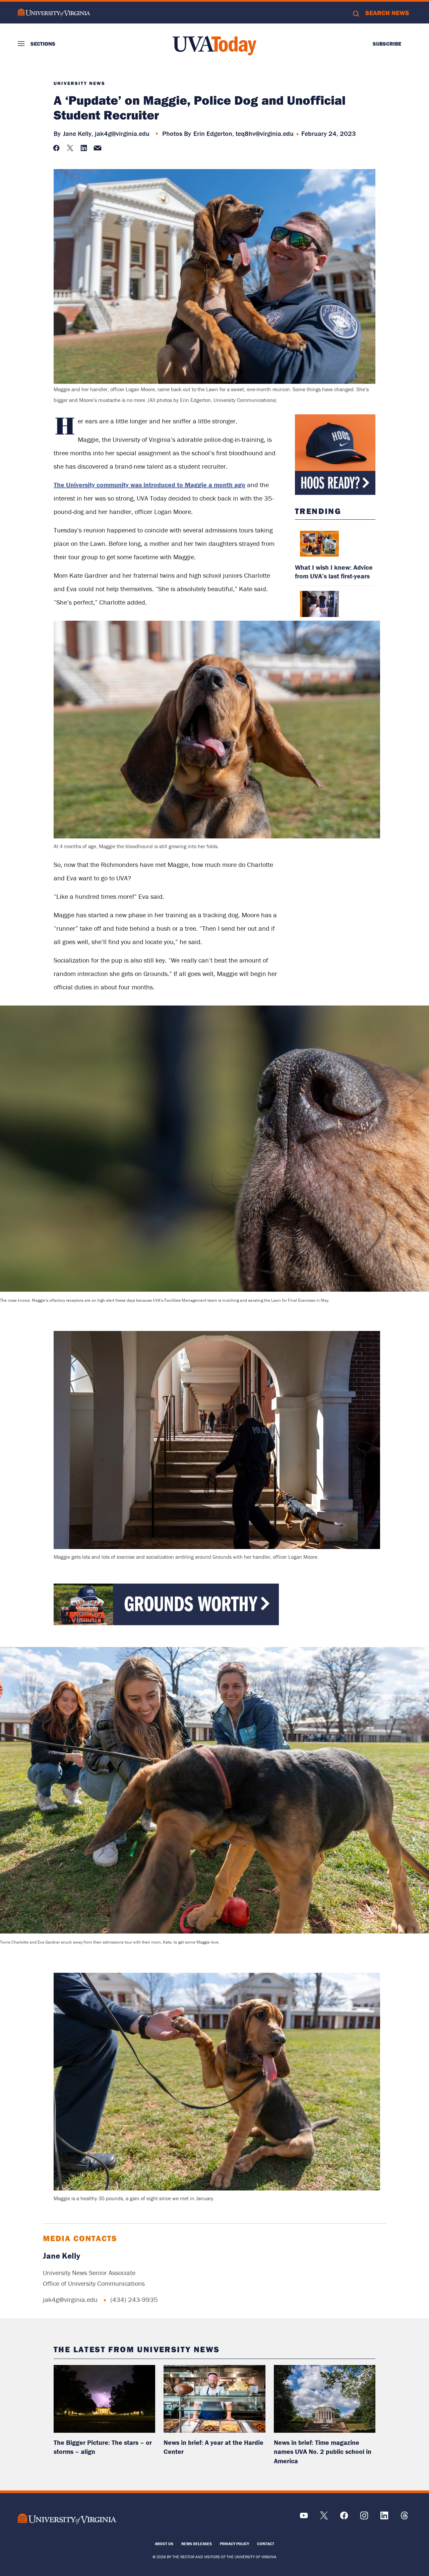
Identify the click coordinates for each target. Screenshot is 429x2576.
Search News (387, 13)
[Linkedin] (384, 2518)
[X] (324, 2518)
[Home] (214, 46)
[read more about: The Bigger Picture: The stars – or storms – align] (104, 2399)
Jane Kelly (62, 2256)
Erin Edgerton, (214, 133)
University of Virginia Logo (54, 13)
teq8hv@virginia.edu (265, 133)
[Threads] (404, 2518)
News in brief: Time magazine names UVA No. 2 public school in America (323, 2452)
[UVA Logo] (67, 2519)
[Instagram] (364, 2518)
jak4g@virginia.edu (122, 133)
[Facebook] (344, 2518)
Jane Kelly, (78, 133)
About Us (164, 2544)
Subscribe (387, 44)
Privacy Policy (234, 2544)
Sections (43, 44)
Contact (266, 2544)
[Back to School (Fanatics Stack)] (166, 1623)
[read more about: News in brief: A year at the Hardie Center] (214, 2399)
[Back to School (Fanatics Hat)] (335, 455)
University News (79, 83)
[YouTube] (304, 2518)
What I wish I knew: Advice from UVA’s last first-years (334, 572)
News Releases (197, 2544)
